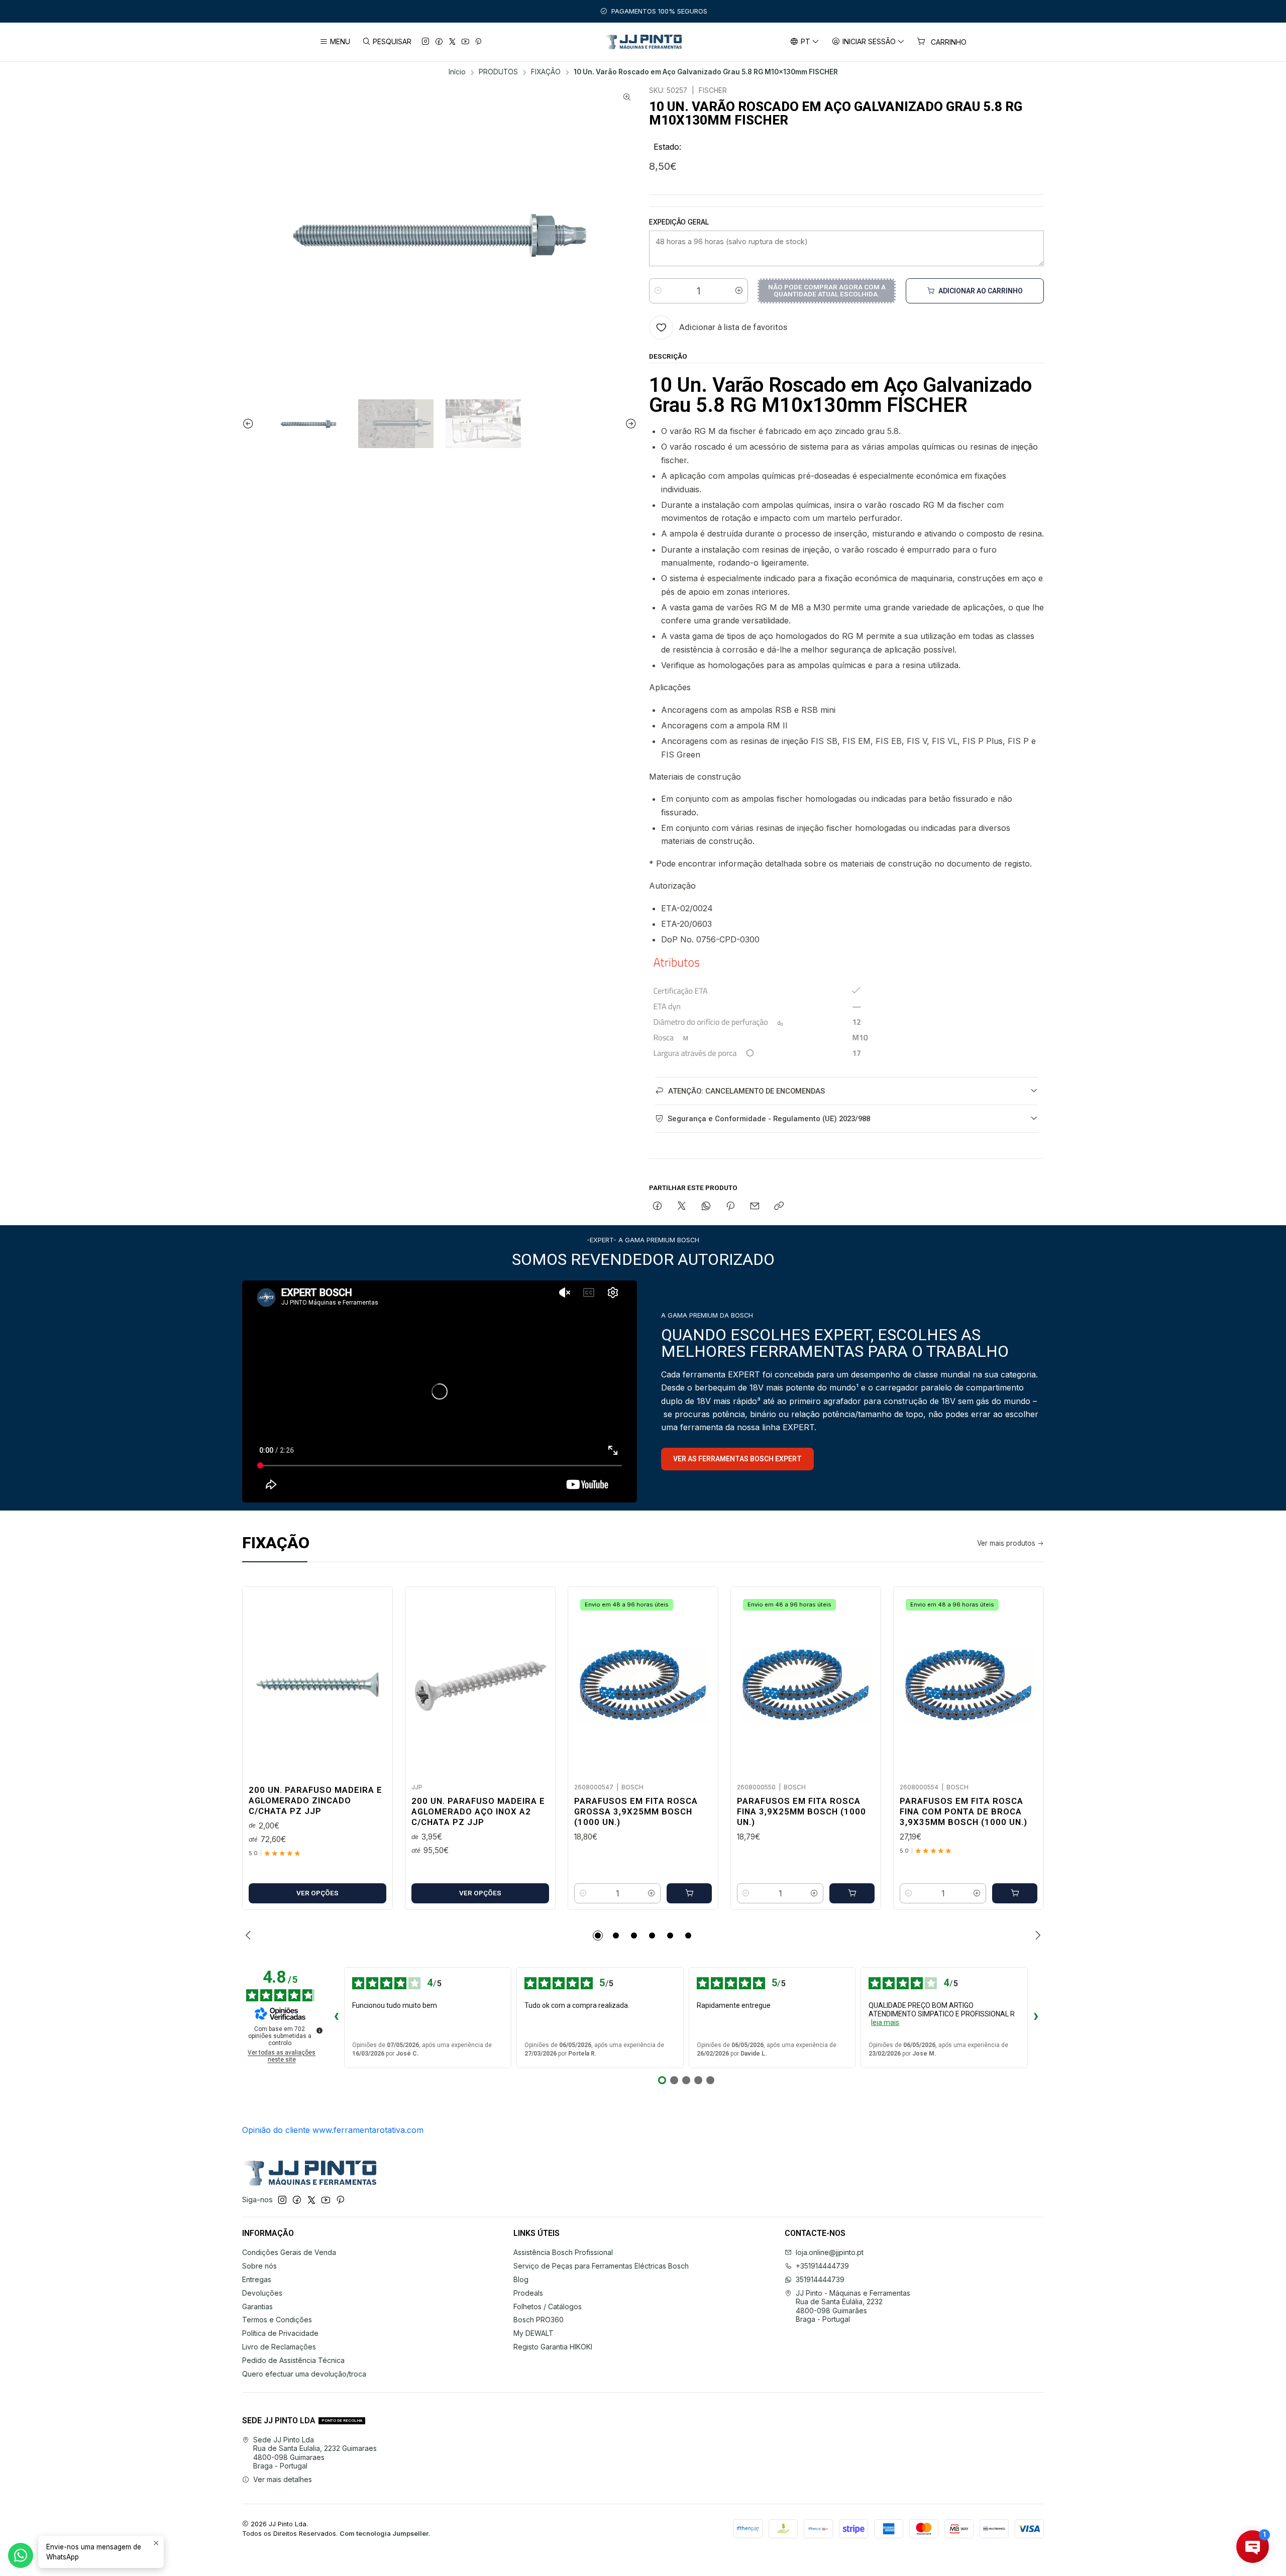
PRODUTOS (498, 72)
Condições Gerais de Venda (289, 2252)
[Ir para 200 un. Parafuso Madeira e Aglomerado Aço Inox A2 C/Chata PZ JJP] (480, 1685)
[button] (598, 1936)
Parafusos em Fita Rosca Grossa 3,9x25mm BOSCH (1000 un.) (636, 1811)
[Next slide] (629, 424)
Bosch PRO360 (539, 2320)
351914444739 (820, 2279)
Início (457, 72)
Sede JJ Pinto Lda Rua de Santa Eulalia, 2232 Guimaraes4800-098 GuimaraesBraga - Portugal (315, 2453)
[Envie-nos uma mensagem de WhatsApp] (21, 2555)
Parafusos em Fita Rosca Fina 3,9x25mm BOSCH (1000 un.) (801, 1811)
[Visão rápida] (374, 1682)
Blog (521, 2279)
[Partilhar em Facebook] (657, 1207)
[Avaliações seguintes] (1036, 2017)
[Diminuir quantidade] (658, 291)
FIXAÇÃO (546, 72)
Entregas (257, 2279)
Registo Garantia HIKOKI (553, 2347)
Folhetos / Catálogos (548, 2306)
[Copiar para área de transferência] (779, 1207)
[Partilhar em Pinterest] (730, 1207)
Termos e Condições (277, 2320)
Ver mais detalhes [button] (283, 2479)
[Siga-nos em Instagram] (425, 42)
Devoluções (262, 2293)
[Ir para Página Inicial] (643, 42)
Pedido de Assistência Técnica (293, 2360)
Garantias (257, 2306)
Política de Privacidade (280, 2333)
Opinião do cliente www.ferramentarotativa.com (333, 2130)
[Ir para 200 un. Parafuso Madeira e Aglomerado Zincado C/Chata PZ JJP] (317, 1685)
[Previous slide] (250, 424)
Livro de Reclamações (279, 2347)
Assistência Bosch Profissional (563, 2252)
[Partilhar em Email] (755, 1207)
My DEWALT (533, 2333)
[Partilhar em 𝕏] (682, 1207)
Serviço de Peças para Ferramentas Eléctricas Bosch (601, 2266)
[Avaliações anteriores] (336, 2017)
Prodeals (528, 2293)
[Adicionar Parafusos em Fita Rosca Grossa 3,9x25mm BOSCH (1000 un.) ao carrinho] (689, 1893)
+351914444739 (822, 2266)
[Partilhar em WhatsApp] (706, 1207)
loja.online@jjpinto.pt (830, 2252)
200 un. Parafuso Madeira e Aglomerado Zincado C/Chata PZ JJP (315, 1800)
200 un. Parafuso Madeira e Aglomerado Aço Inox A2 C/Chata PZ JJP (478, 1811)
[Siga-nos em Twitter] (452, 42)
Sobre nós (259, 2266)
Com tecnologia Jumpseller (384, 2534)
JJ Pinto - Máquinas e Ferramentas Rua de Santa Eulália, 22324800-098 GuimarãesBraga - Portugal (853, 2306)
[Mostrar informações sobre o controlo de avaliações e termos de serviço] (319, 2030)
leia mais (885, 2022)
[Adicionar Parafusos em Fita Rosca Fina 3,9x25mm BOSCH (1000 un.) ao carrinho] (852, 1893)
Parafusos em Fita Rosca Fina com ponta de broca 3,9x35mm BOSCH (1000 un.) (963, 1811)
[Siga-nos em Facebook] (439, 42)
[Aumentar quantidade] (739, 291)
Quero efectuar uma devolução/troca (304, 2374)
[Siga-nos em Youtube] (465, 42)
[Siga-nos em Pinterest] (478, 42)
